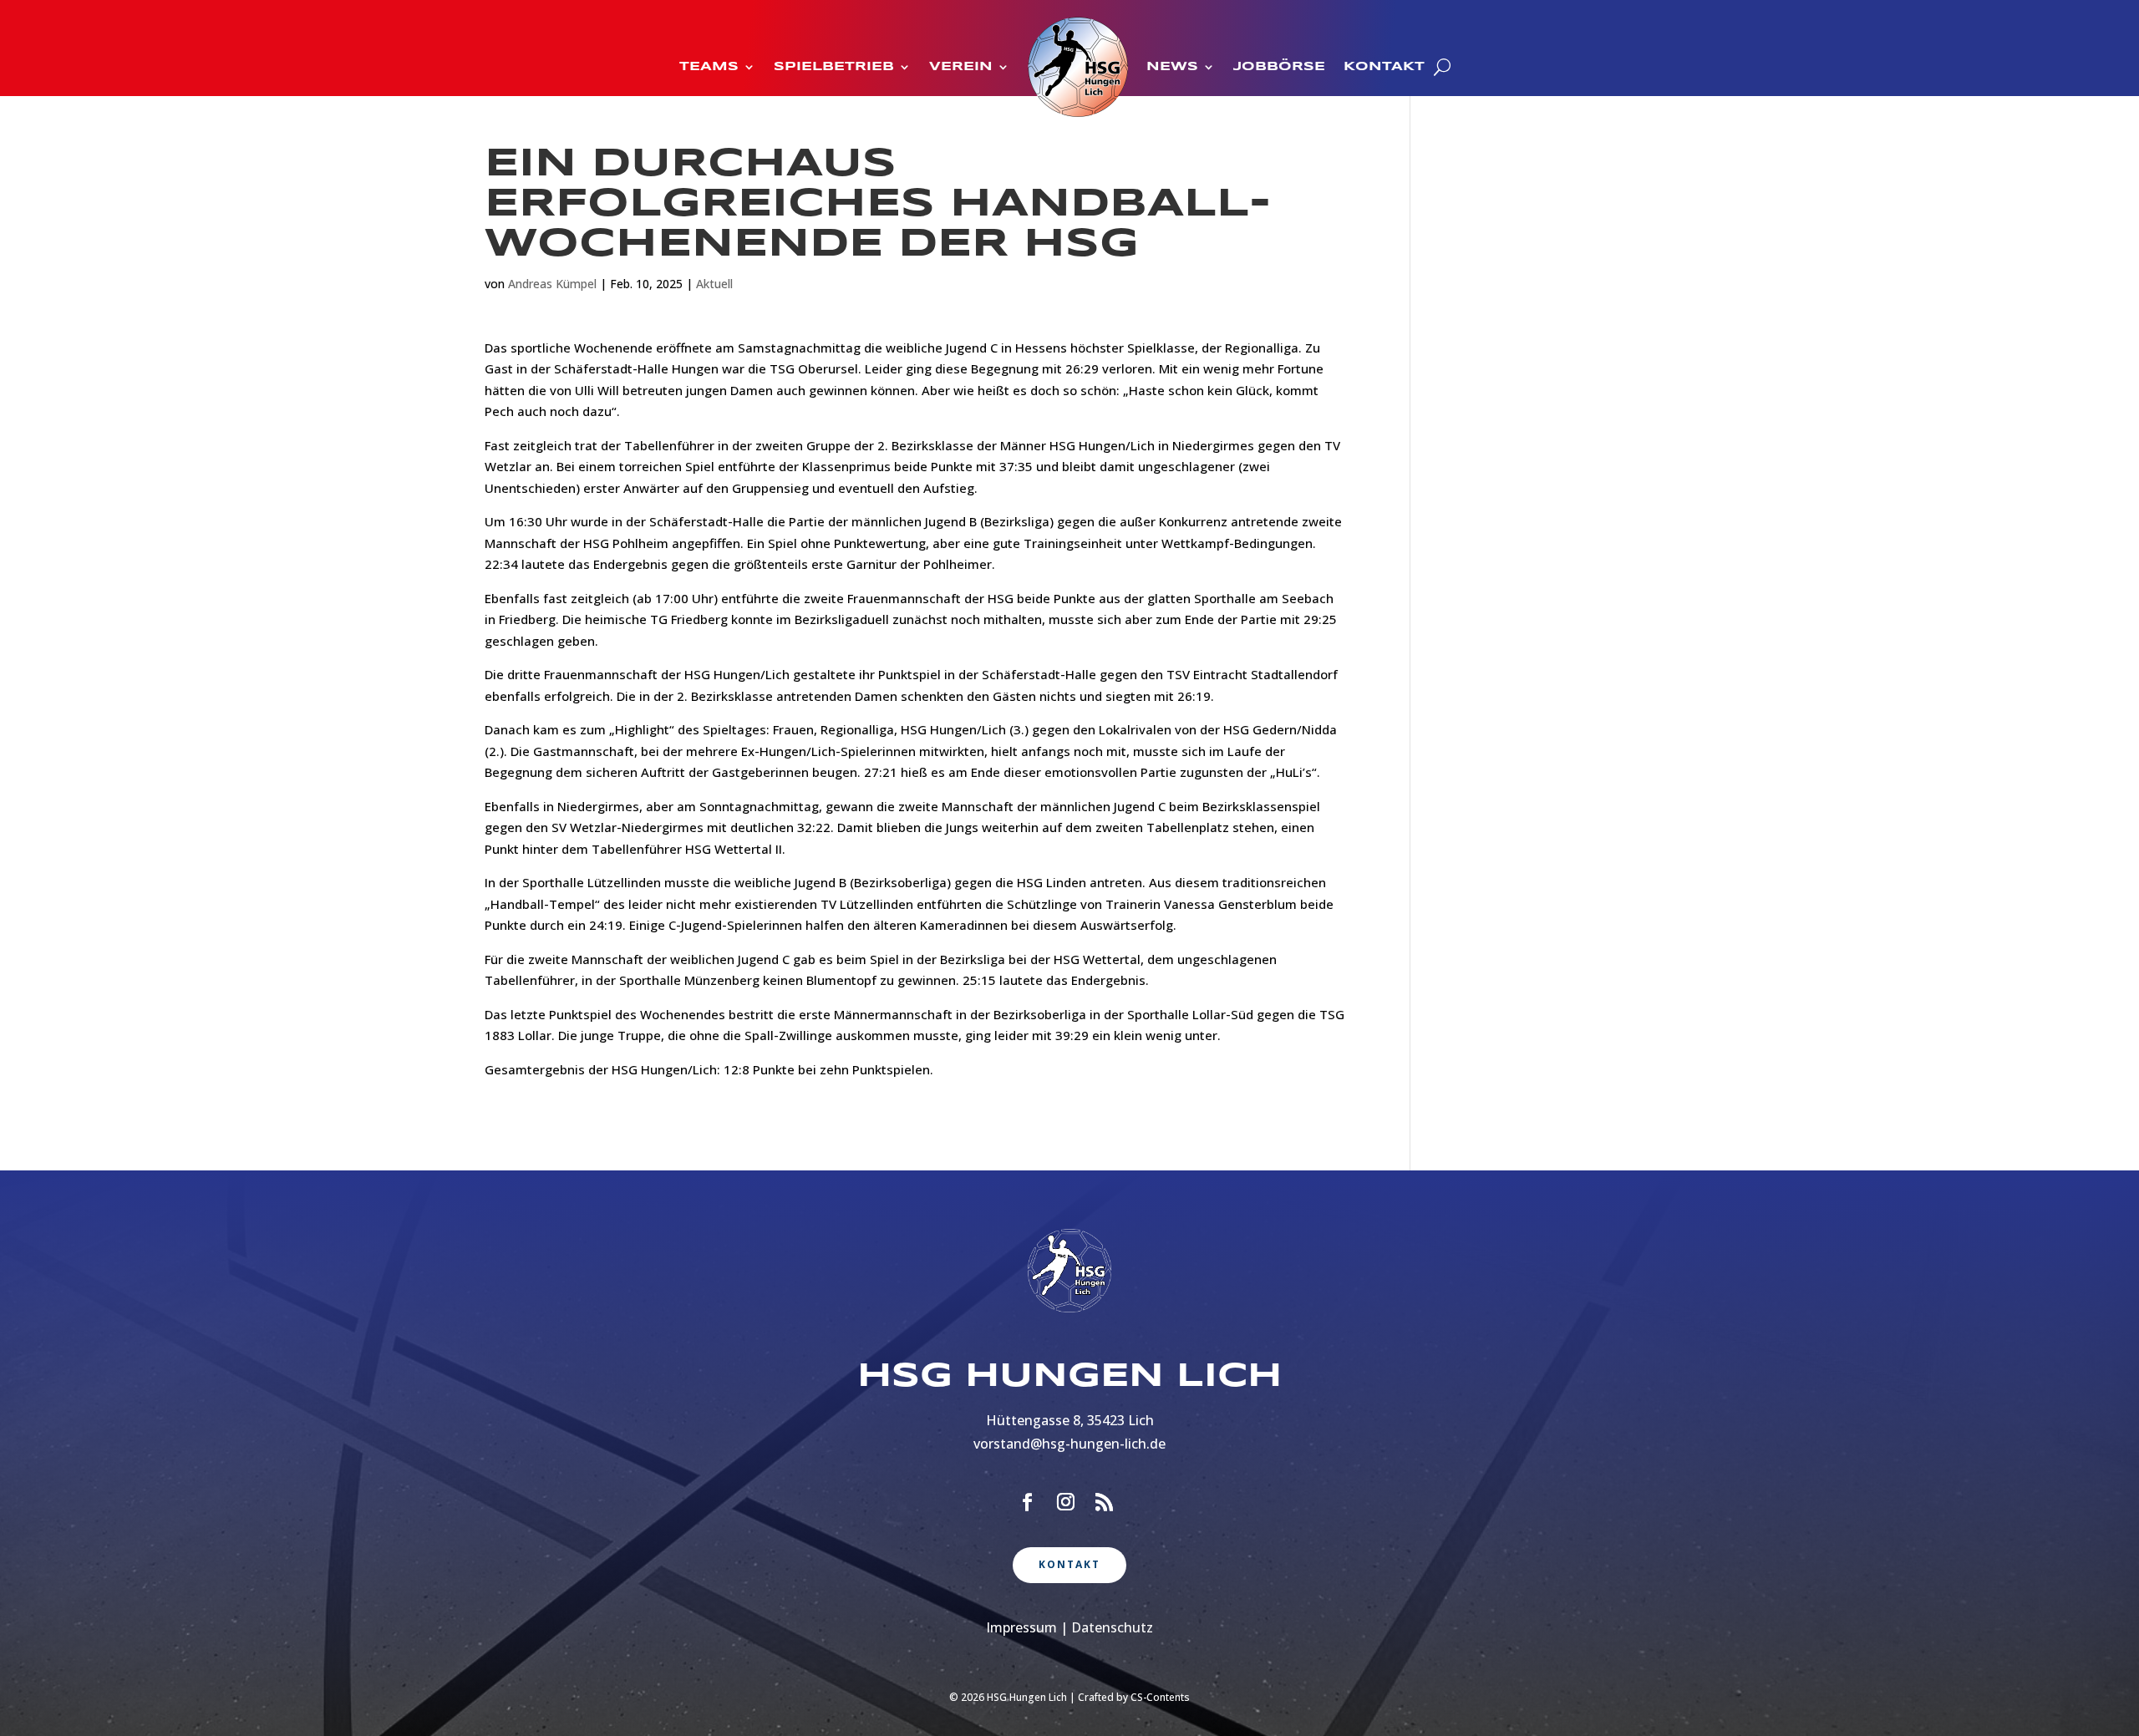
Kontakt (1384, 67)
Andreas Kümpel (552, 284)
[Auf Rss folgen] (1104, 1502)
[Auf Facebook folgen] (1027, 1502)
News (1172, 67)
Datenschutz (1112, 1627)
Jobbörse (1279, 67)
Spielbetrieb (834, 67)
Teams (709, 67)
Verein (961, 67)
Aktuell (714, 284)
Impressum (1021, 1627)
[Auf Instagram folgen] (1065, 1502)
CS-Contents (1160, 1697)
